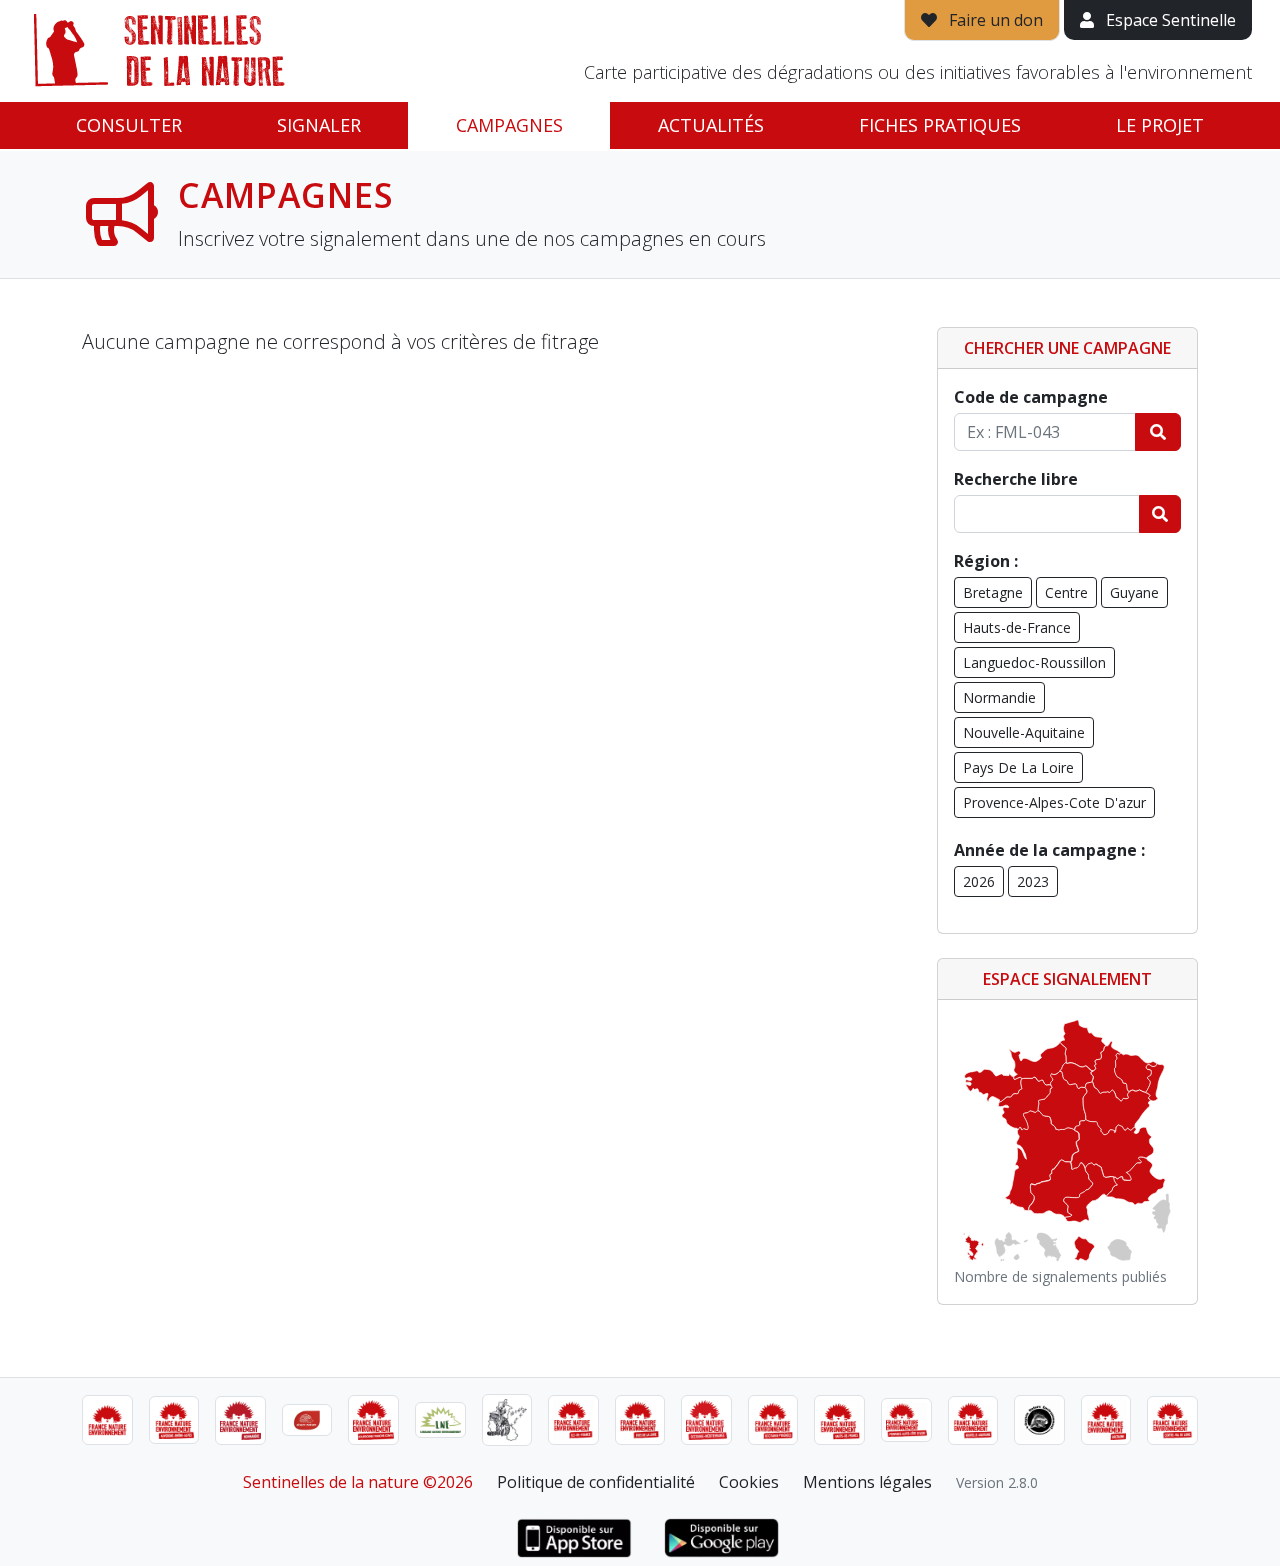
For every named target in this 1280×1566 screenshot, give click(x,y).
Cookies (749, 1482)
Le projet (1160, 125)
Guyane (1134, 592)
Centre (1066, 592)
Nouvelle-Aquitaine (1024, 732)
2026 (979, 881)
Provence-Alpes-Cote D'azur (1054, 802)
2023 (1033, 881)
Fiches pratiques (940, 125)
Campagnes (509, 125)
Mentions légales (867, 1482)
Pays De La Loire (1018, 767)
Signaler (319, 125)
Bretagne (993, 592)
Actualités (711, 125)
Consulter (129, 125)
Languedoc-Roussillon (1034, 662)
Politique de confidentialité (596, 1482)
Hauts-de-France (1017, 627)
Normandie (999, 697)
